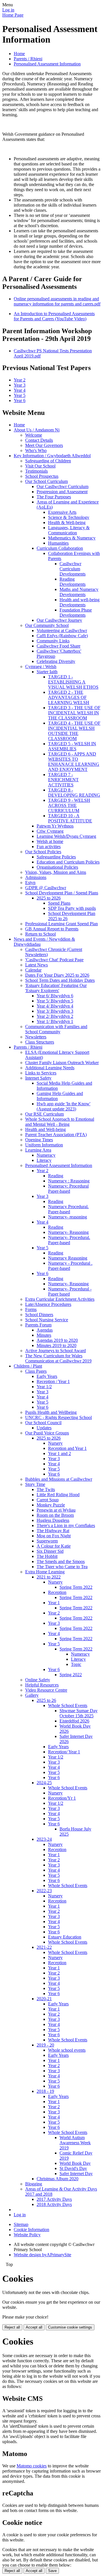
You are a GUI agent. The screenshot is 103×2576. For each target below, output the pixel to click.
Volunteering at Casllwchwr (62, 630)
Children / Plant (28, 1366)
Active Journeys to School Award (56, 1351)
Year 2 (20, 380)
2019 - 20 (45, 2045)
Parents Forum (38, 1325)
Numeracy (46, 1155)
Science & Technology (69, 517)
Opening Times (39, 1140)
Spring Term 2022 (76, 1587)
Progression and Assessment (62, 492)
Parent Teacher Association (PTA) (56, 1135)
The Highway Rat (53, 1531)
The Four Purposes (54, 497)
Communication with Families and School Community (56, 1029)
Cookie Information (31, 2230)
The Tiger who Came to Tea (62, 1567)
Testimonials (36, 471)
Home (19, 54)
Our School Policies (43, 852)
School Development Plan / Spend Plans (62, 893)
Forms (31, 1309)
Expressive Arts (62, 512)
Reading (56, 1176)
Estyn (30, 883)
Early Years (47, 1376)
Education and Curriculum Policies (68, 862)
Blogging (34, 2184)
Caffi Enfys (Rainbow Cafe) (62, 636)
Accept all (34, 2327)
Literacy (44, 1160)
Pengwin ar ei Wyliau (56, 1510)
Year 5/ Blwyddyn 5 (55, 1001)
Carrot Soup (48, 1500)
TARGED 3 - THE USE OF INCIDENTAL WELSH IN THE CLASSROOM (74, 713)
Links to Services (41, 1073)
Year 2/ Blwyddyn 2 (55, 1016)
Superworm (47, 1541)
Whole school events (67, 2050)
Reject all (12, 2327)
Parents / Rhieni (28, 59)
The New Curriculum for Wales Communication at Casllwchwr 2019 (58, 1358)
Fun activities (49, 847)
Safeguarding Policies (56, 857)
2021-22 (44, 1947)
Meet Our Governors (44, 445)
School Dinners (39, 1315)
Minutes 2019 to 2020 (57, 1345)
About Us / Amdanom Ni (37, 430)
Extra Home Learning (45, 1572)
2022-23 (44, 1891)
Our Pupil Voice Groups (47, 1433)
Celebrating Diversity (56, 661)
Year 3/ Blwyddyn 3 (55, 1011)
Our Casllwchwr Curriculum (63, 486)
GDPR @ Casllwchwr (46, 888)
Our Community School (47, 625)
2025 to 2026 (49, 898)
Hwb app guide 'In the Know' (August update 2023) (64, 1106)
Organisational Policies (57, 867)
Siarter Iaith (47, 672)
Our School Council (43, 1423)
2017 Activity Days (54, 2199)
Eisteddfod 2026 (74, 1721)
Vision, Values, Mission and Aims (56, 872)
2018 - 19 (45, 2091)
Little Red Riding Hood (58, 1495)
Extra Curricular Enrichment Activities (60, 1299)
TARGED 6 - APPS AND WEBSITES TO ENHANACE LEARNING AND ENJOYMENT (74, 762)
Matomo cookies (32, 2466)
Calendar (33, 970)
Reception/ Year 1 (64, 1752)
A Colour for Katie (54, 1546)
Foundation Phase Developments (76, 612)
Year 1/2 (44, 1387)
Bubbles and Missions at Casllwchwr (59, 1479)
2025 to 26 (46, 1700)
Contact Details (39, 440)
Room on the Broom (55, 1515)
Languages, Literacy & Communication (69, 530)
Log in (8, 10)
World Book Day (75, 2163)
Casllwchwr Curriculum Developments (73, 569)
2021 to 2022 (49, 1577)
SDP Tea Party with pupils (72, 908)
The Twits (46, 1489)
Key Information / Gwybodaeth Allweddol (52, 456)
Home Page (13, 15)
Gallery (32, 1695)
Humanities (58, 543)
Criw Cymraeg (50, 831)
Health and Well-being (45, 1129)
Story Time (35, 1484)
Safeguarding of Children (48, 461)
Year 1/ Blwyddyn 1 (55, 1021)
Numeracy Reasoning (68, 1258)
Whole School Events (68, 1705)
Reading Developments (73, 582)
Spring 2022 (71, 1675)
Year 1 (54, 1603)
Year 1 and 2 (60, 1453)
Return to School (40, 934)
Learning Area (38, 1150)
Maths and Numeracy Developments (79, 592)
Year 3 (20, 385)
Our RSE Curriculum (44, 1114)
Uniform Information (44, 1145)
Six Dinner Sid (50, 1551)
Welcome (34, 435)
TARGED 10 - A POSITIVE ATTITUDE (70, 818)
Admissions (36, 877)
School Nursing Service (47, 1320)
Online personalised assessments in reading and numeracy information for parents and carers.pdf (57, 301)
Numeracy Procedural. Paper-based (68, 1209)
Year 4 (20, 390)
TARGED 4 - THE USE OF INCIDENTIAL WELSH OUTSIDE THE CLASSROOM (74, 731)
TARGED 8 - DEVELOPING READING (74, 793)
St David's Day (73, 2168)
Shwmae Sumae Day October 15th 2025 (79, 1713)
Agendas (45, 1330)
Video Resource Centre (46, 1690)
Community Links (53, 641)
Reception (57, 1592)
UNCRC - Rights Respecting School (59, 1417)
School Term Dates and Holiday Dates (60, 980)
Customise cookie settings (70, 2327)
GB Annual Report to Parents (52, 929)
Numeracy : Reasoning (69, 1181)
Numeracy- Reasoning (68, 1232)
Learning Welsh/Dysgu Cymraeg (66, 836)
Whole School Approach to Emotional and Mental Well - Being (60, 1122)
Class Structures (40, 1042)
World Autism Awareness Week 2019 (75, 2143)
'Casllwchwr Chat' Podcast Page (54, 960)
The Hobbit (47, 1556)
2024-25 (44, 1783)
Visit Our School (40, 466)
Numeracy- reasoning (68, 1217)
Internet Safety (38, 1078)
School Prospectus (42, 476)
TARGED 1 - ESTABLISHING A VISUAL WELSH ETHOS (73, 682)
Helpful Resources (42, 1685)
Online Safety (38, 1680)
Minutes (44, 1335)
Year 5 (20, 395)
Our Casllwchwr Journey (59, 620)
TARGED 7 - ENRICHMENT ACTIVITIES (63, 780)
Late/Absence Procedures (48, 1304)
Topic (76, 1664)
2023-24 (44, 1839)
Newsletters (36, 1037)
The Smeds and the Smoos (61, 1561)
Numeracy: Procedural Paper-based (68, 1189)
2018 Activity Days (54, 2204)
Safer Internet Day (76, 2174)
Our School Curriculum (46, 481)
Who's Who (36, 450)
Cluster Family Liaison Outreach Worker (62, 1063)
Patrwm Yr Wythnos (55, 826)
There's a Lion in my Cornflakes (66, 1525)
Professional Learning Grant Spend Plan (62, 924)
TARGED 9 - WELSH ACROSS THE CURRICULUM (69, 805)
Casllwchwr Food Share (59, 646)
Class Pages (36, 1371)
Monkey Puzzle (51, 1505)
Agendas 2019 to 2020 (57, 1340)
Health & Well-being (67, 522)
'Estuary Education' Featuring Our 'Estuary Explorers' (56, 988)
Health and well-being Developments (80, 602)
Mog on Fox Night (54, 1536)
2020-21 (44, 1999)
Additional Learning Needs (50, 1068)
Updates (44, 1428)
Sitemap (21, 2224)
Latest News (36, 965)
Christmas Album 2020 (58, 2179)
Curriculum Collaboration (60, 548)
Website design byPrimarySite (42, 2255)
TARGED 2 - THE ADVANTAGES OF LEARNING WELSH (69, 697)
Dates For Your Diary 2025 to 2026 (57, 975)
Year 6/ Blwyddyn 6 (55, 996)
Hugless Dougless (53, 1520)
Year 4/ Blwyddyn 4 (55, 1006)
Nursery (55, 1443)
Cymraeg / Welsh (41, 667)
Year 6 (20, 400)
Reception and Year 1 (67, 1448)
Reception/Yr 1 (62, 1798)
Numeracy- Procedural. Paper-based (69, 1240)
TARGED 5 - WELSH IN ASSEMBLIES (72, 746)
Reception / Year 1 (53, 1381)
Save (52, 2571)
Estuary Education (65, 1937)
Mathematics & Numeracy (72, 538)
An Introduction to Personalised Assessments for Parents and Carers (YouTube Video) (54, 316)
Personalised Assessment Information (47, 64)
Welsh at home (50, 841)
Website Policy (27, 2235)
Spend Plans (59, 903)
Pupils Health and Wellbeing (51, 1412)
